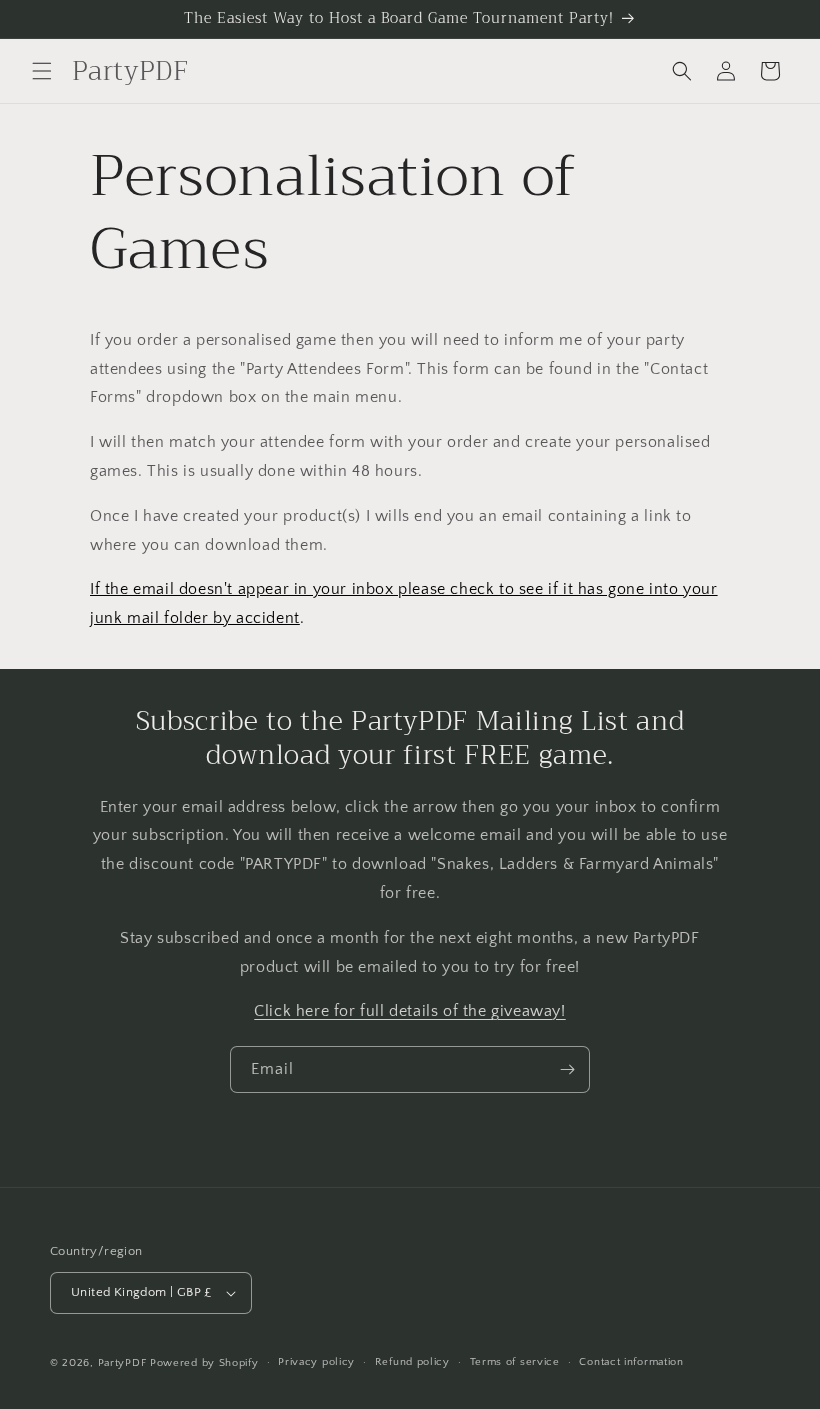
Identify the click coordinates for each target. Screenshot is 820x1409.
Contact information (631, 1362)
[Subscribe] (567, 1069)
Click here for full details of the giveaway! (409, 1011)
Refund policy (412, 1362)
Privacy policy (316, 1362)
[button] (42, 71)
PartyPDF (122, 1363)
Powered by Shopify (204, 1363)
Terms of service (515, 1362)
